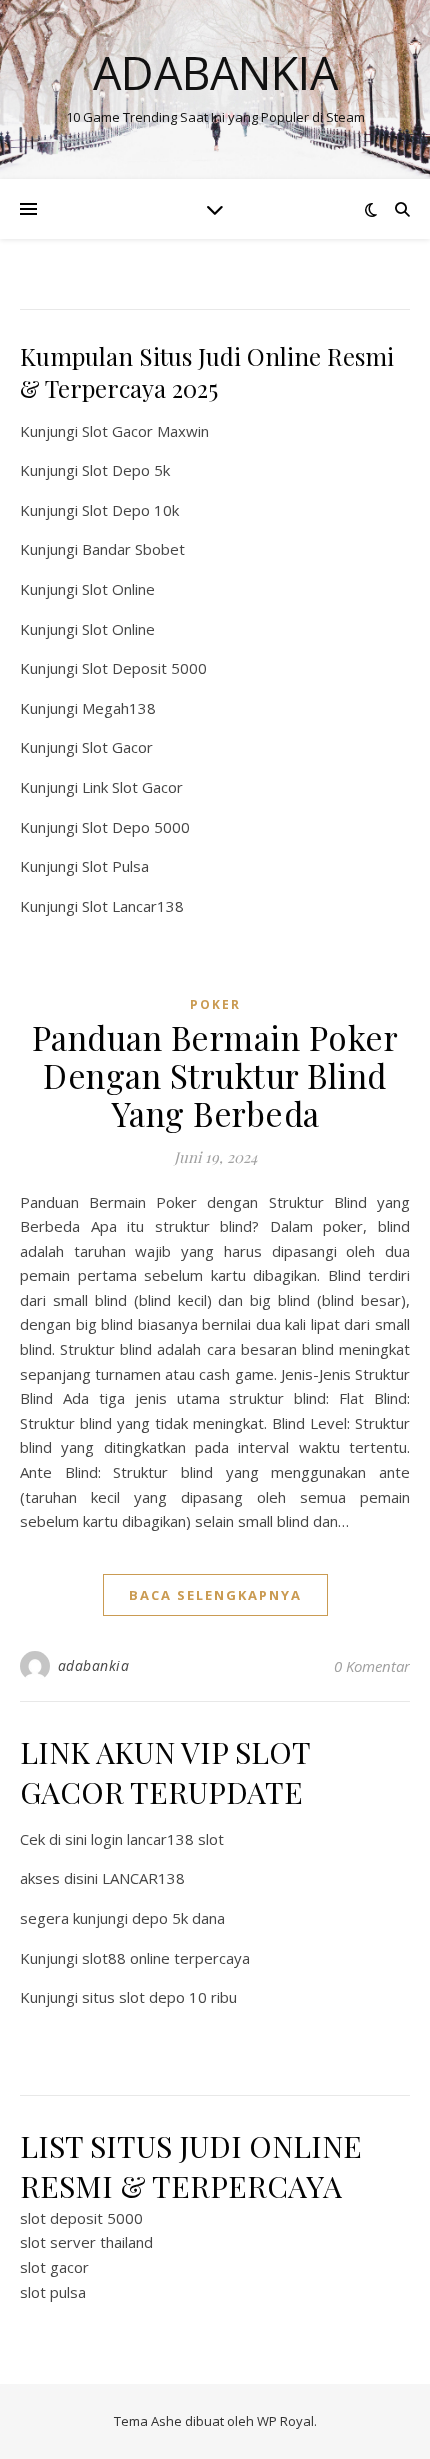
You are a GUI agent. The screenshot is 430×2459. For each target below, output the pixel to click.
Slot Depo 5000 (136, 827)
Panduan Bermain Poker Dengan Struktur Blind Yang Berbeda (215, 1075)
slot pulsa (53, 2292)
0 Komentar (372, 1666)
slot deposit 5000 (81, 2218)
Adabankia (215, 72)
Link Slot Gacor (132, 787)
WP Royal (285, 2421)
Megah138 (119, 708)
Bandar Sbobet (133, 549)
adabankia (94, 1665)
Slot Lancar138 (133, 906)
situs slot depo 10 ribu (159, 1997)
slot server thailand (86, 2242)
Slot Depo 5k (126, 470)
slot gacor (54, 2267)
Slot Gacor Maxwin (145, 431)
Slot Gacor (117, 747)
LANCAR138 (143, 1878)
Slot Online (118, 589)
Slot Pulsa (115, 866)
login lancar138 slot (157, 1839)
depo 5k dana (178, 1918)
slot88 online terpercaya (166, 1958)
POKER (215, 1004)
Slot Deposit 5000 (144, 668)
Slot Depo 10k (130, 510)
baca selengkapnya (215, 1595)
